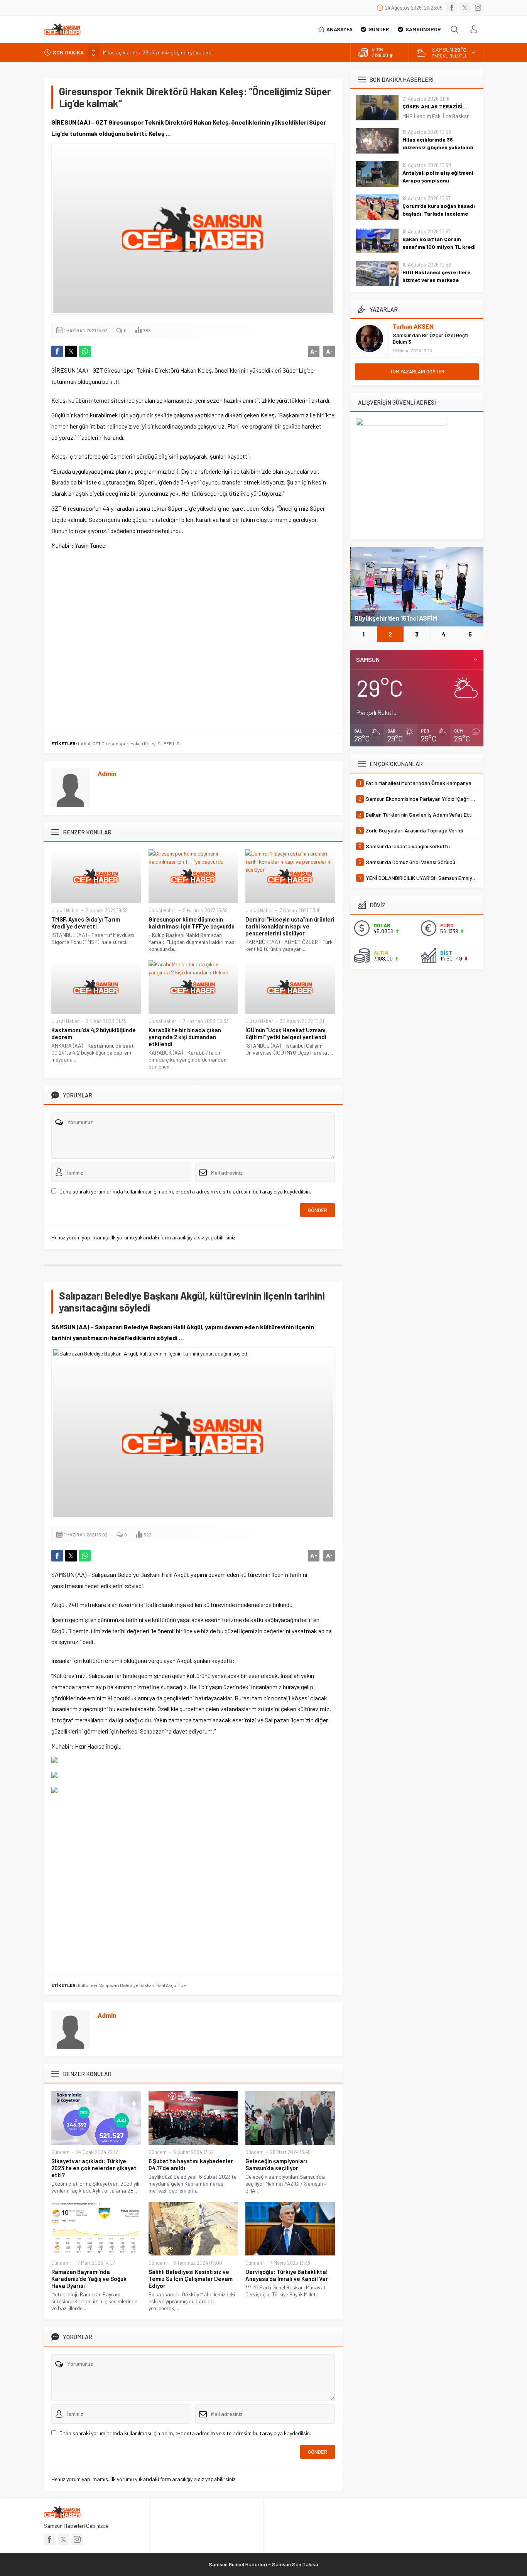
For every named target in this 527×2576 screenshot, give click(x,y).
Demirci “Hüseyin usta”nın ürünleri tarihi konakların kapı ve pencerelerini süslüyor (290, 926)
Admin (107, 773)
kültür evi (88, 1985)
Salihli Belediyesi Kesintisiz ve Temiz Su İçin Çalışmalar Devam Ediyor (191, 2279)
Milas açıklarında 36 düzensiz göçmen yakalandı (158, 52)
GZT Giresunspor (110, 743)
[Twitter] (465, 8)
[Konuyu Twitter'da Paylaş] (71, 351)
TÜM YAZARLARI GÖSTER (417, 371)
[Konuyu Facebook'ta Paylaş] (57, 351)
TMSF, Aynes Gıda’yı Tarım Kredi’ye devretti (86, 923)
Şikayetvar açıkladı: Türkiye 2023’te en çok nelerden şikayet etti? (94, 2168)
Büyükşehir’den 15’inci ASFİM (396, 618)
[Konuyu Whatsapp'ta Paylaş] (85, 351)
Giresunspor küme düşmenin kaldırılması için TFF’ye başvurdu (192, 923)
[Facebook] (452, 8)
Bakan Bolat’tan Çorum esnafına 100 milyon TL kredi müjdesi (439, 247)
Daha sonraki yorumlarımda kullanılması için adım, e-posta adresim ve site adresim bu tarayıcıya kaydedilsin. (185, 1191)
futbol (84, 743)
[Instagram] (478, 8)
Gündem (60, 2152)
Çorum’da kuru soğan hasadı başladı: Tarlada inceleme (439, 210)
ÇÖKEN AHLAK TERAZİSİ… (435, 106)
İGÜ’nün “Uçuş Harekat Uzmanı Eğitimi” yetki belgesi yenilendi (286, 1033)
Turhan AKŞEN (413, 326)
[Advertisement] (193, 640)
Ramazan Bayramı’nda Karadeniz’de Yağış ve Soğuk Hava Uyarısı (89, 2279)
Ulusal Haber (65, 910)
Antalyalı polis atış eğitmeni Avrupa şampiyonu (438, 176)
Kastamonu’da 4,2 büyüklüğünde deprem (94, 1033)
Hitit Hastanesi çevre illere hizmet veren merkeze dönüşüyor (436, 280)
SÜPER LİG (169, 743)
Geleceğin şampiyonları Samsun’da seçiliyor (276, 2164)
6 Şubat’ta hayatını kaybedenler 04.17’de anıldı (191, 2164)
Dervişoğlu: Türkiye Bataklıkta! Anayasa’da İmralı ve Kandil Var (287, 2275)
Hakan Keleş (143, 743)
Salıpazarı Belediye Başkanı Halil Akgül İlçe (143, 1985)
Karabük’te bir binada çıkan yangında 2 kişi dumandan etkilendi (185, 1037)
